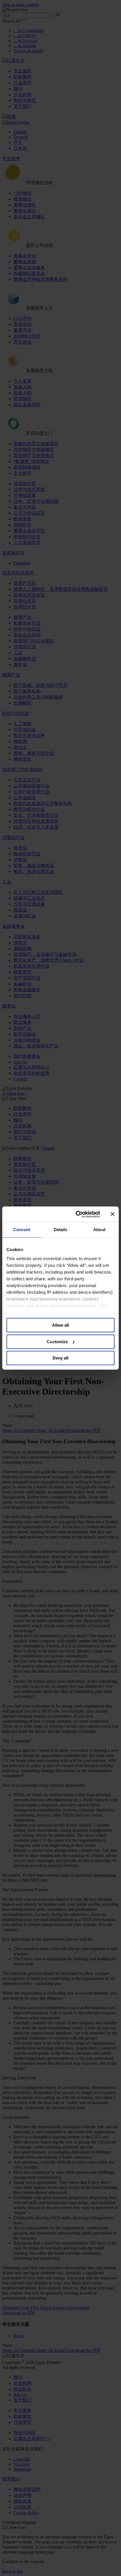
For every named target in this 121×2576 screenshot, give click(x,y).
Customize (57, 1342)
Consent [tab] (22, 1230)
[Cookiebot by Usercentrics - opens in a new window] (76, 1214)
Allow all (60, 1325)
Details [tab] (61, 1230)
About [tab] (99, 1230)
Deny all (60, 1358)
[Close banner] (113, 1214)
